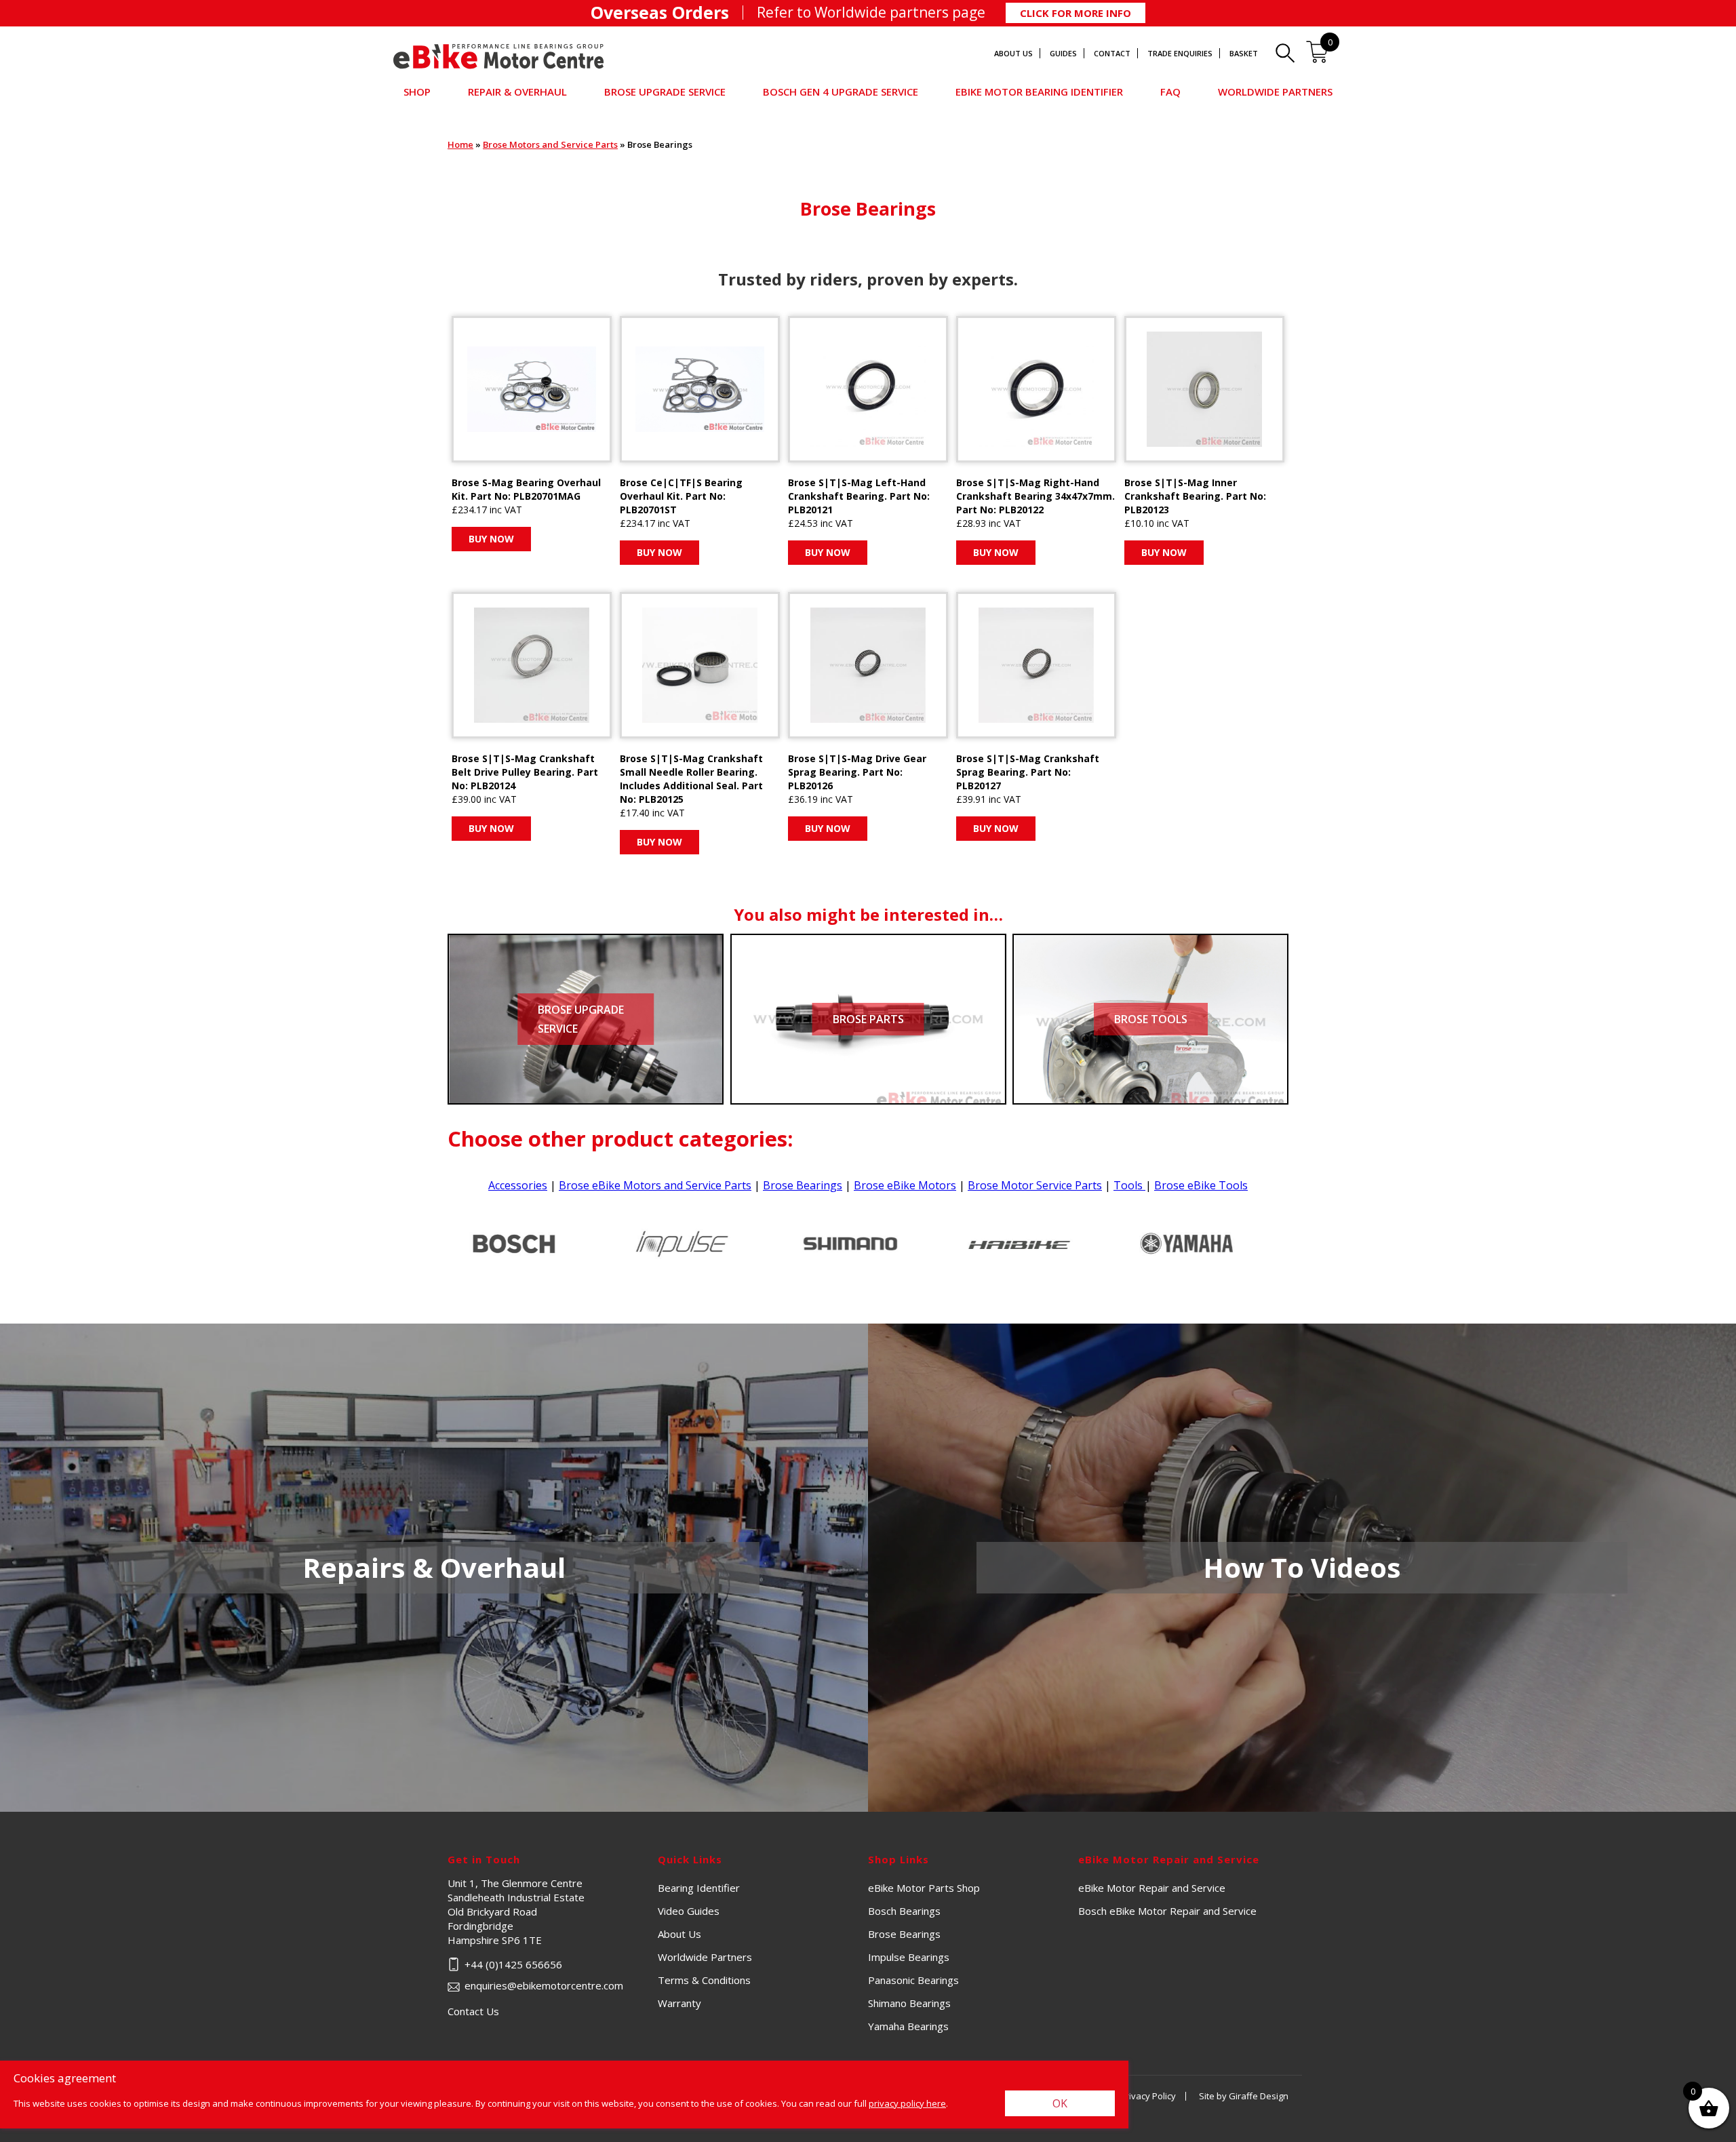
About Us (1013, 53)
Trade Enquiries (1180, 53)
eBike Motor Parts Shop (924, 1888)
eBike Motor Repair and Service (1152, 1888)
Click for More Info (1076, 13)
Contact (1112, 53)
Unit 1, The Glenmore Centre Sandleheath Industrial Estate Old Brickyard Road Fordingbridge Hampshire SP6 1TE (553, 1911)
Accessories (518, 1185)
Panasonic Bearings (913, 1980)
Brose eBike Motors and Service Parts (655, 1185)
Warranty (679, 2003)
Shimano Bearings (909, 2003)
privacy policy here (907, 2103)
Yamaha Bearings (908, 2026)
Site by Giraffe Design (1244, 2096)
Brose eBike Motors (905, 1185)
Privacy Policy (1148, 2096)
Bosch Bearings (904, 1911)
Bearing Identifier (699, 1888)
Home (460, 144)
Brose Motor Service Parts (1035, 1185)
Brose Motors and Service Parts (550, 144)
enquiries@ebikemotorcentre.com (544, 1985)
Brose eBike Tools (1201, 1185)
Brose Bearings (803, 1185)
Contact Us (473, 2011)
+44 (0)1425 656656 (513, 1964)
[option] (532, 1244)
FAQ (1170, 92)
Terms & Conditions (704, 1980)
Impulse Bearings (909, 1957)
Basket (1244, 53)
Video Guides (689, 1911)
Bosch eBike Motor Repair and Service (1167, 1911)
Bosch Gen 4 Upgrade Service (841, 92)
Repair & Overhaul (517, 92)
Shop (417, 92)
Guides (1063, 53)
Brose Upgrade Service (665, 92)
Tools (1129, 1185)
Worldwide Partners (1275, 92)
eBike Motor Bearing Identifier (1039, 92)
